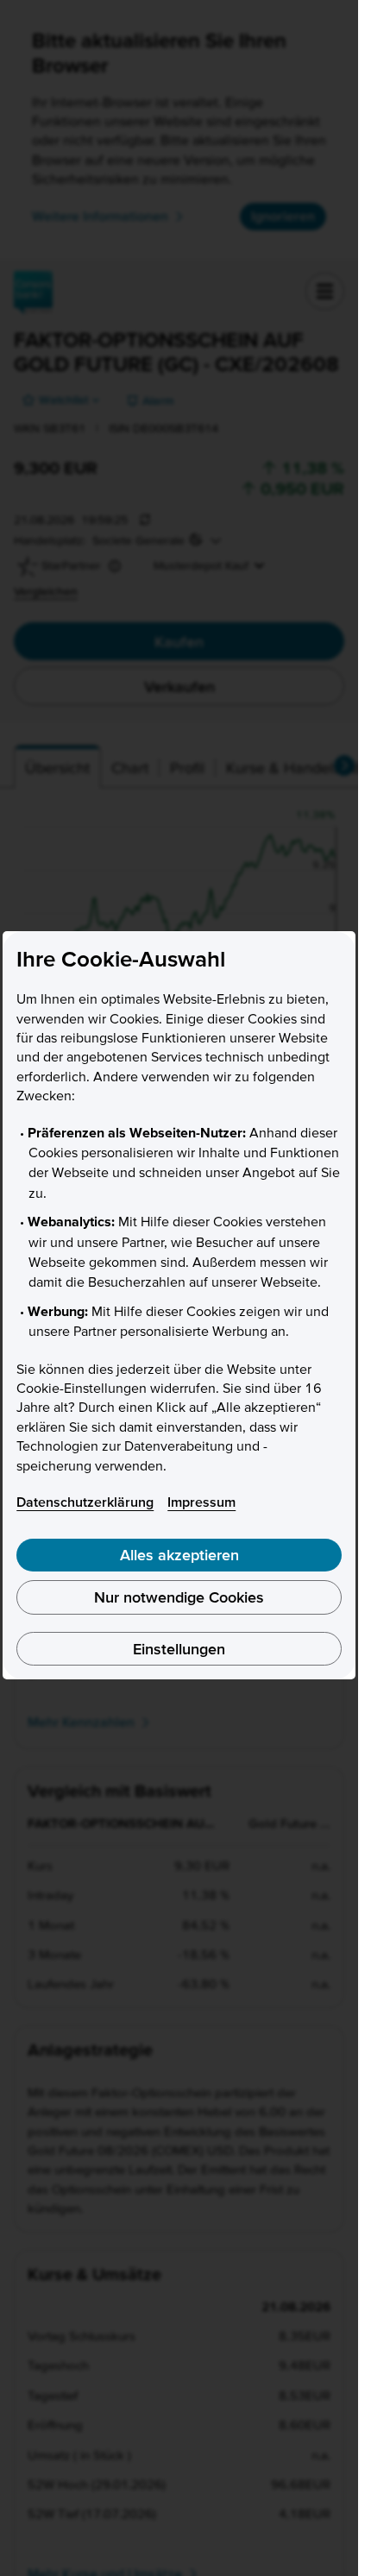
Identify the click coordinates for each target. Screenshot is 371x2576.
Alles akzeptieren (179, 1555)
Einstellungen (179, 1649)
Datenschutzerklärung (85, 1502)
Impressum (201, 1502)
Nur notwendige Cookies (179, 1597)
